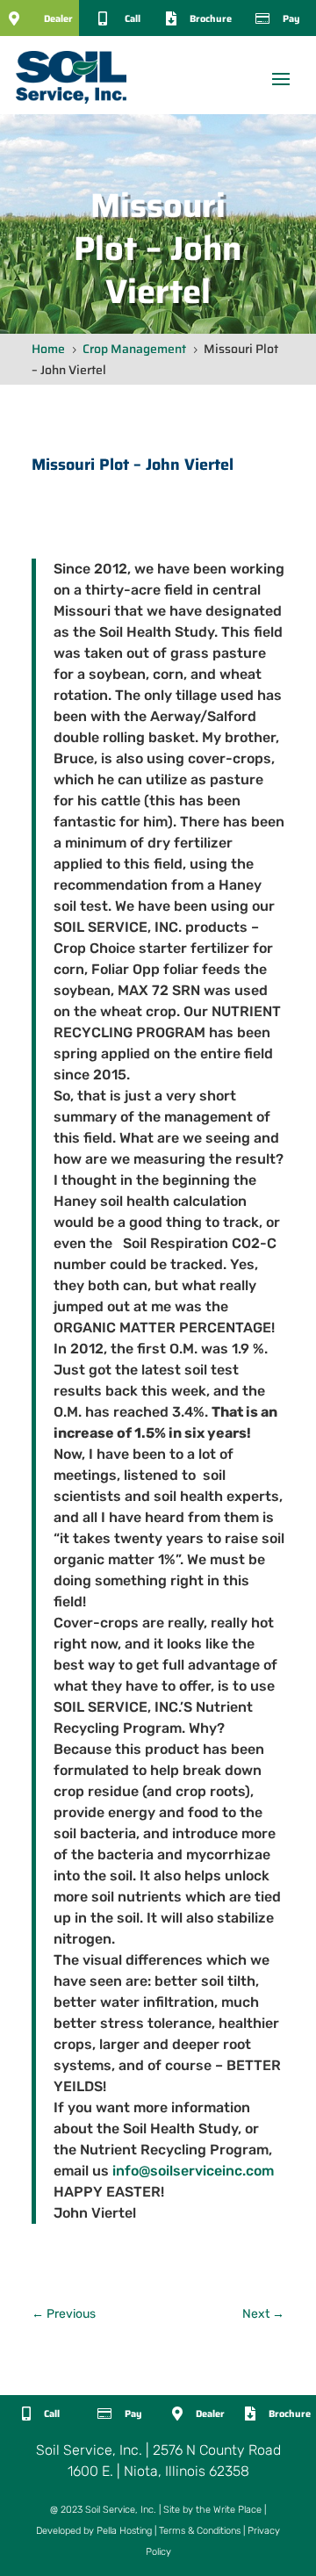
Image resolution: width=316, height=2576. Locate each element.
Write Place (237, 2510)
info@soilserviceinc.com (193, 2171)
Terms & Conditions (200, 2531)
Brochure (211, 19)
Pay (291, 19)
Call (133, 19)
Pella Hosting (124, 2531)
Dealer (58, 19)
